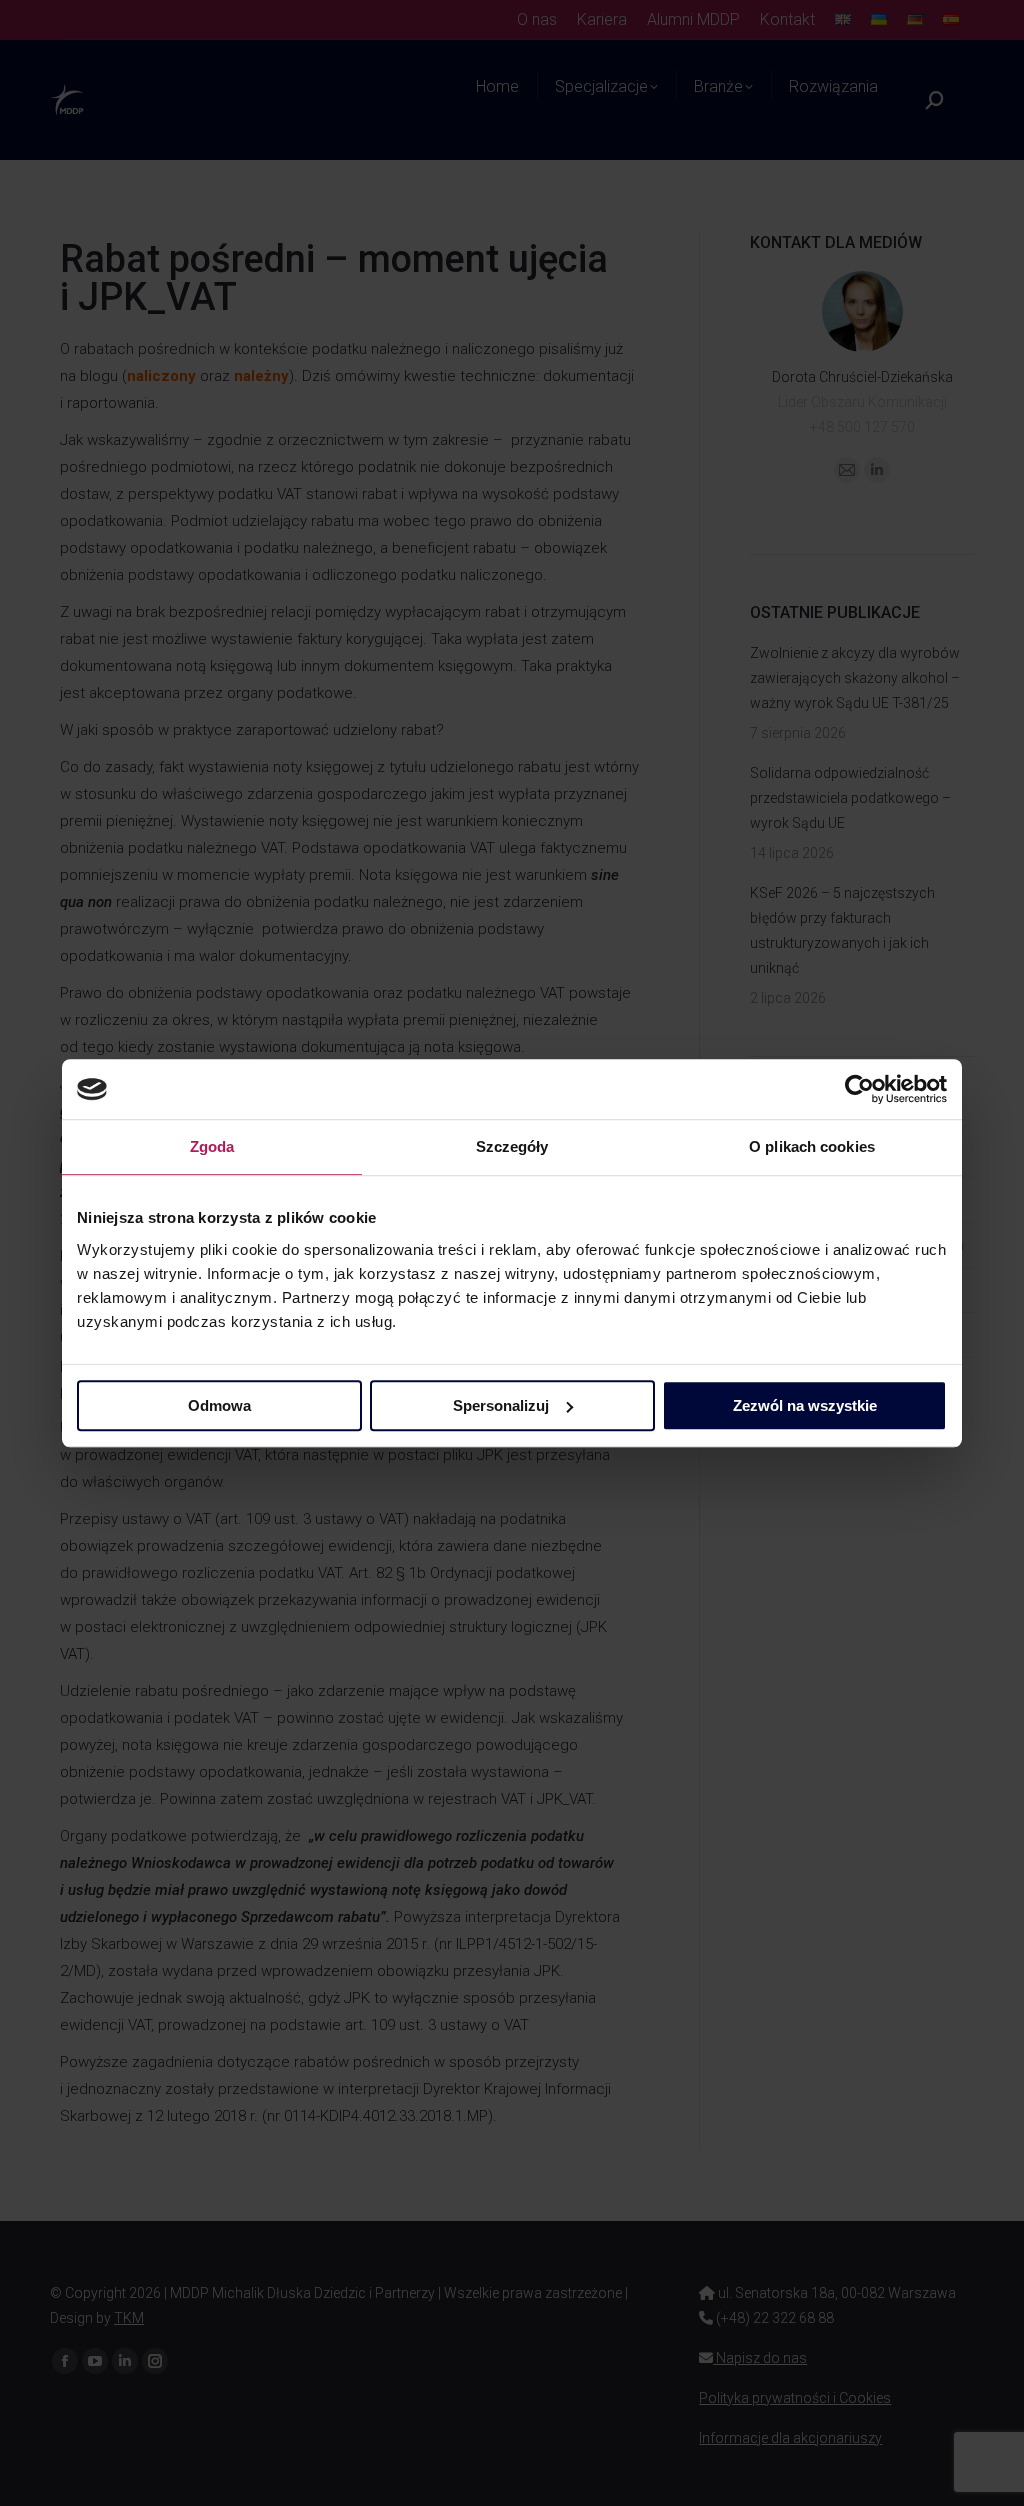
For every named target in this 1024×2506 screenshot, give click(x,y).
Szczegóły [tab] (512, 1146)
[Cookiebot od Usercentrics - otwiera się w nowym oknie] (859, 1089)
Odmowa (219, 1405)
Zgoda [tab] (212, 1146)
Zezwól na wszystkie (805, 1405)
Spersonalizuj (501, 1405)
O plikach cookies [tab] (812, 1146)
